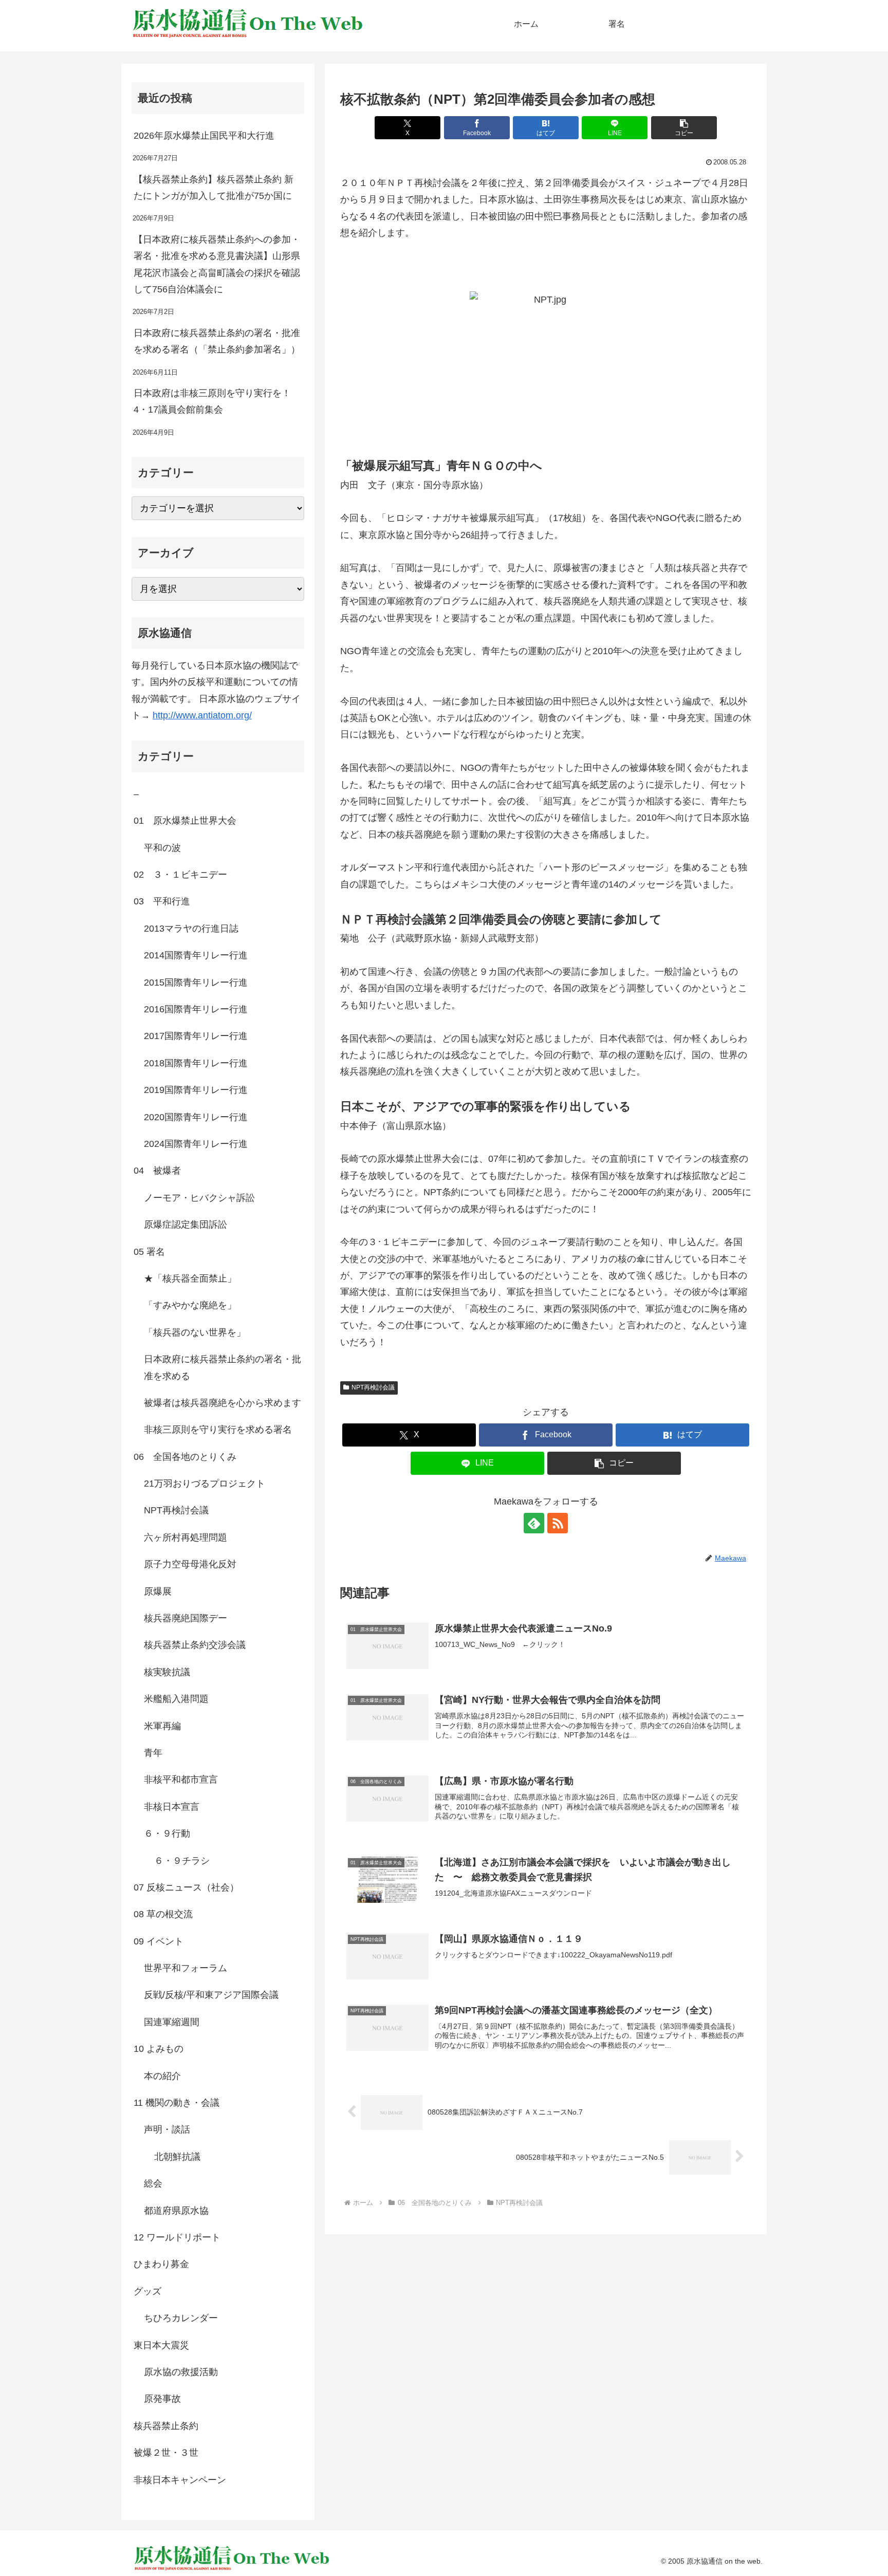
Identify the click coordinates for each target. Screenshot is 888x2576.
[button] (684, 128)
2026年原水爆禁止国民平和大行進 (204, 136)
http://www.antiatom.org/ (202, 715)
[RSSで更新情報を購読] (558, 1523)
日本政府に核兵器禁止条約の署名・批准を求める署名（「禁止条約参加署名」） (217, 341)
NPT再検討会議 (373, 1387)
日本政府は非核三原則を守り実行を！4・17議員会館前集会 (212, 401)
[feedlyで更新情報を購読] (534, 1523)
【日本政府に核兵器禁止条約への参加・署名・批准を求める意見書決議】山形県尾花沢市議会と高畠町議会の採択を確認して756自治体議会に (217, 264)
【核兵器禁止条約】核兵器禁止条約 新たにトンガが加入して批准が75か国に (214, 188)
